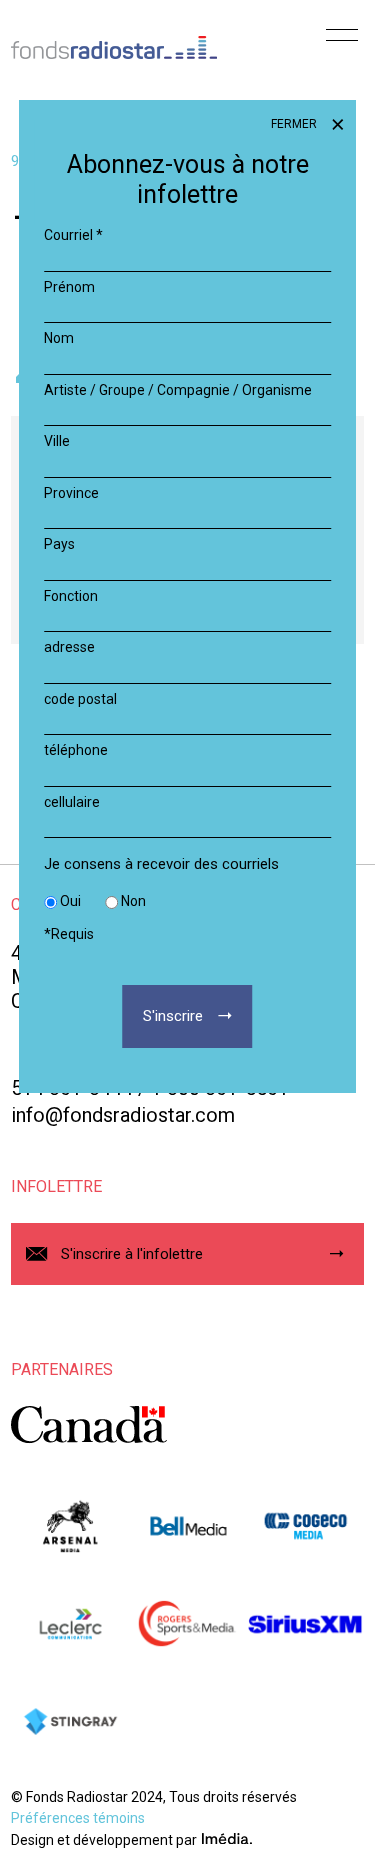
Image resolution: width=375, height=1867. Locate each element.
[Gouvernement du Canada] (89, 1424)
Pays (59, 544)
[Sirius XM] (304, 1624)
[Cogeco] (304, 1526)
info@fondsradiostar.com (123, 1115)
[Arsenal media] (69, 1526)
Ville (57, 441)
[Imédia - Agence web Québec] (227, 1838)
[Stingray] (69, 1722)
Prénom (69, 287)
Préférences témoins (78, 1818)
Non (133, 901)
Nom (59, 338)
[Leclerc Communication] (69, 1624)
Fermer (295, 124)
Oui (70, 901)
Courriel (73, 235)
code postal (80, 699)
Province (71, 493)
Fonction (71, 596)
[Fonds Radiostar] (114, 37)
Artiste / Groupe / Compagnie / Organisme (178, 390)
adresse (69, 647)
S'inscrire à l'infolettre (132, 1254)
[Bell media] (187, 1526)
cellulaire (72, 802)
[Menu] (342, 42)
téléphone (76, 750)
